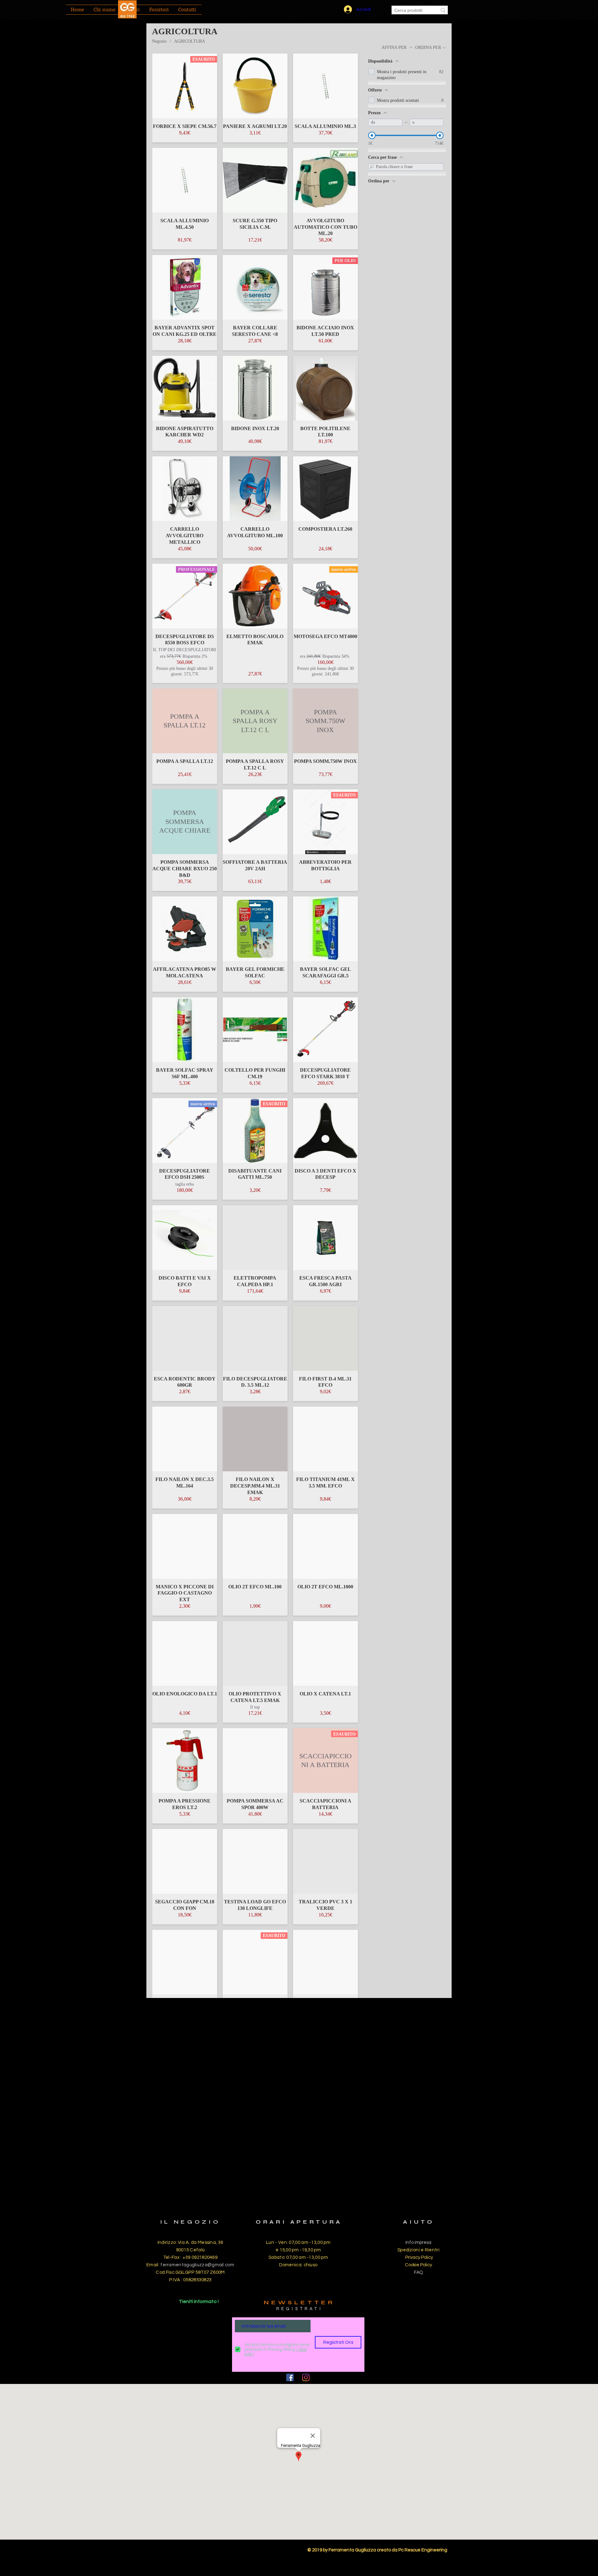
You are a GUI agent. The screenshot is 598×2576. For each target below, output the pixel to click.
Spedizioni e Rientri (418, 2250)
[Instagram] (306, 2377)
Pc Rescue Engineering (423, 2550)
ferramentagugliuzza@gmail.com (197, 2265)
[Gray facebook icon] (290, 2377)
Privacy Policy (419, 2257)
